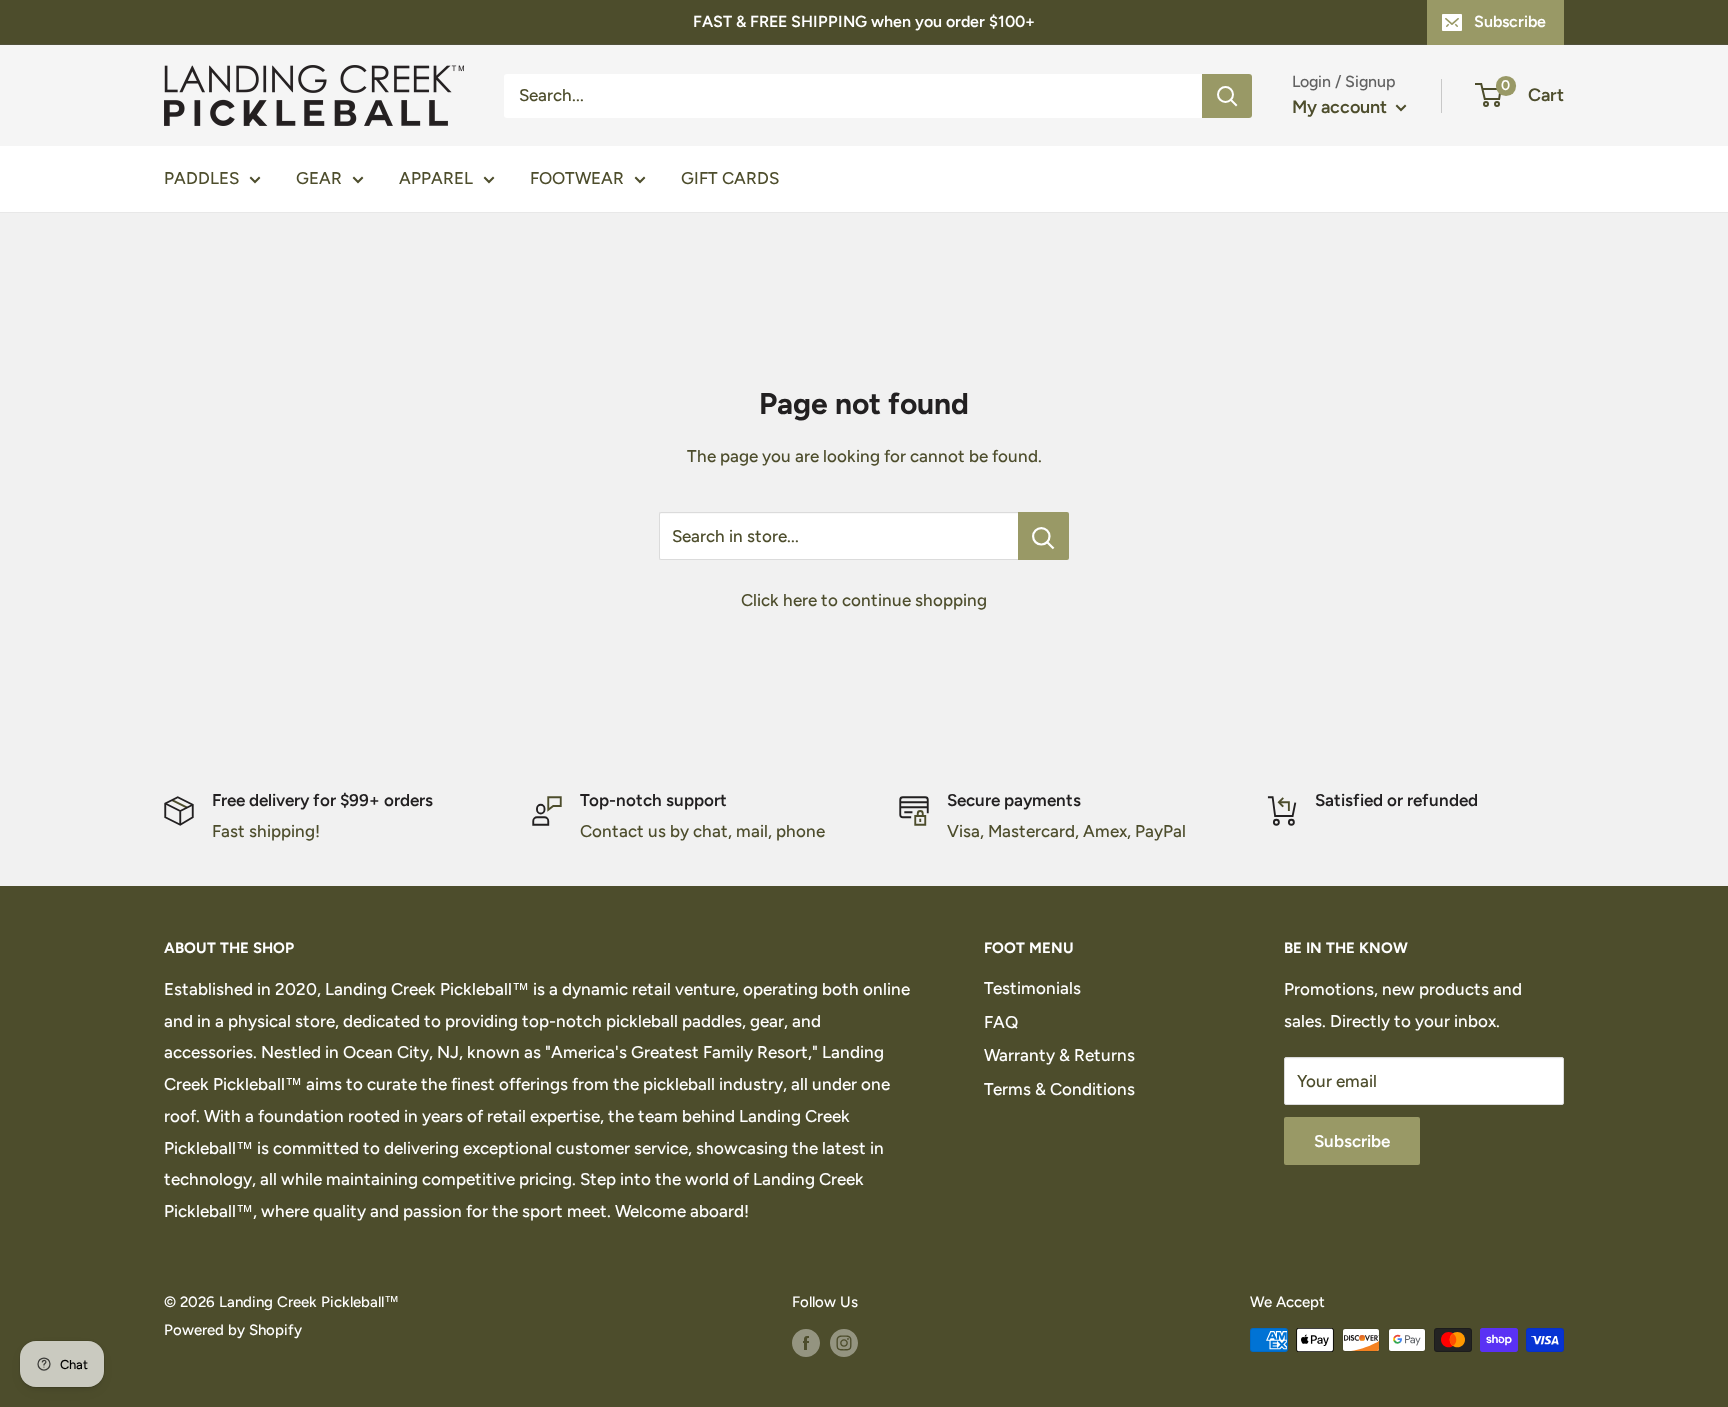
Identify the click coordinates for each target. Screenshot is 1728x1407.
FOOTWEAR (577, 178)
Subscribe (1510, 21)
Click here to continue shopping (864, 600)
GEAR (319, 178)
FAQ (1001, 1022)
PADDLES (201, 178)
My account (1341, 107)
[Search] (1227, 95)
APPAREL (436, 178)
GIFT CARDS (730, 178)
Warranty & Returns (1059, 1055)
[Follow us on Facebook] (806, 1342)
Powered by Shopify (233, 1330)
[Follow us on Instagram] (844, 1342)
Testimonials (1032, 988)
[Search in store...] (1043, 536)
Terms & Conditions (1059, 1089)
